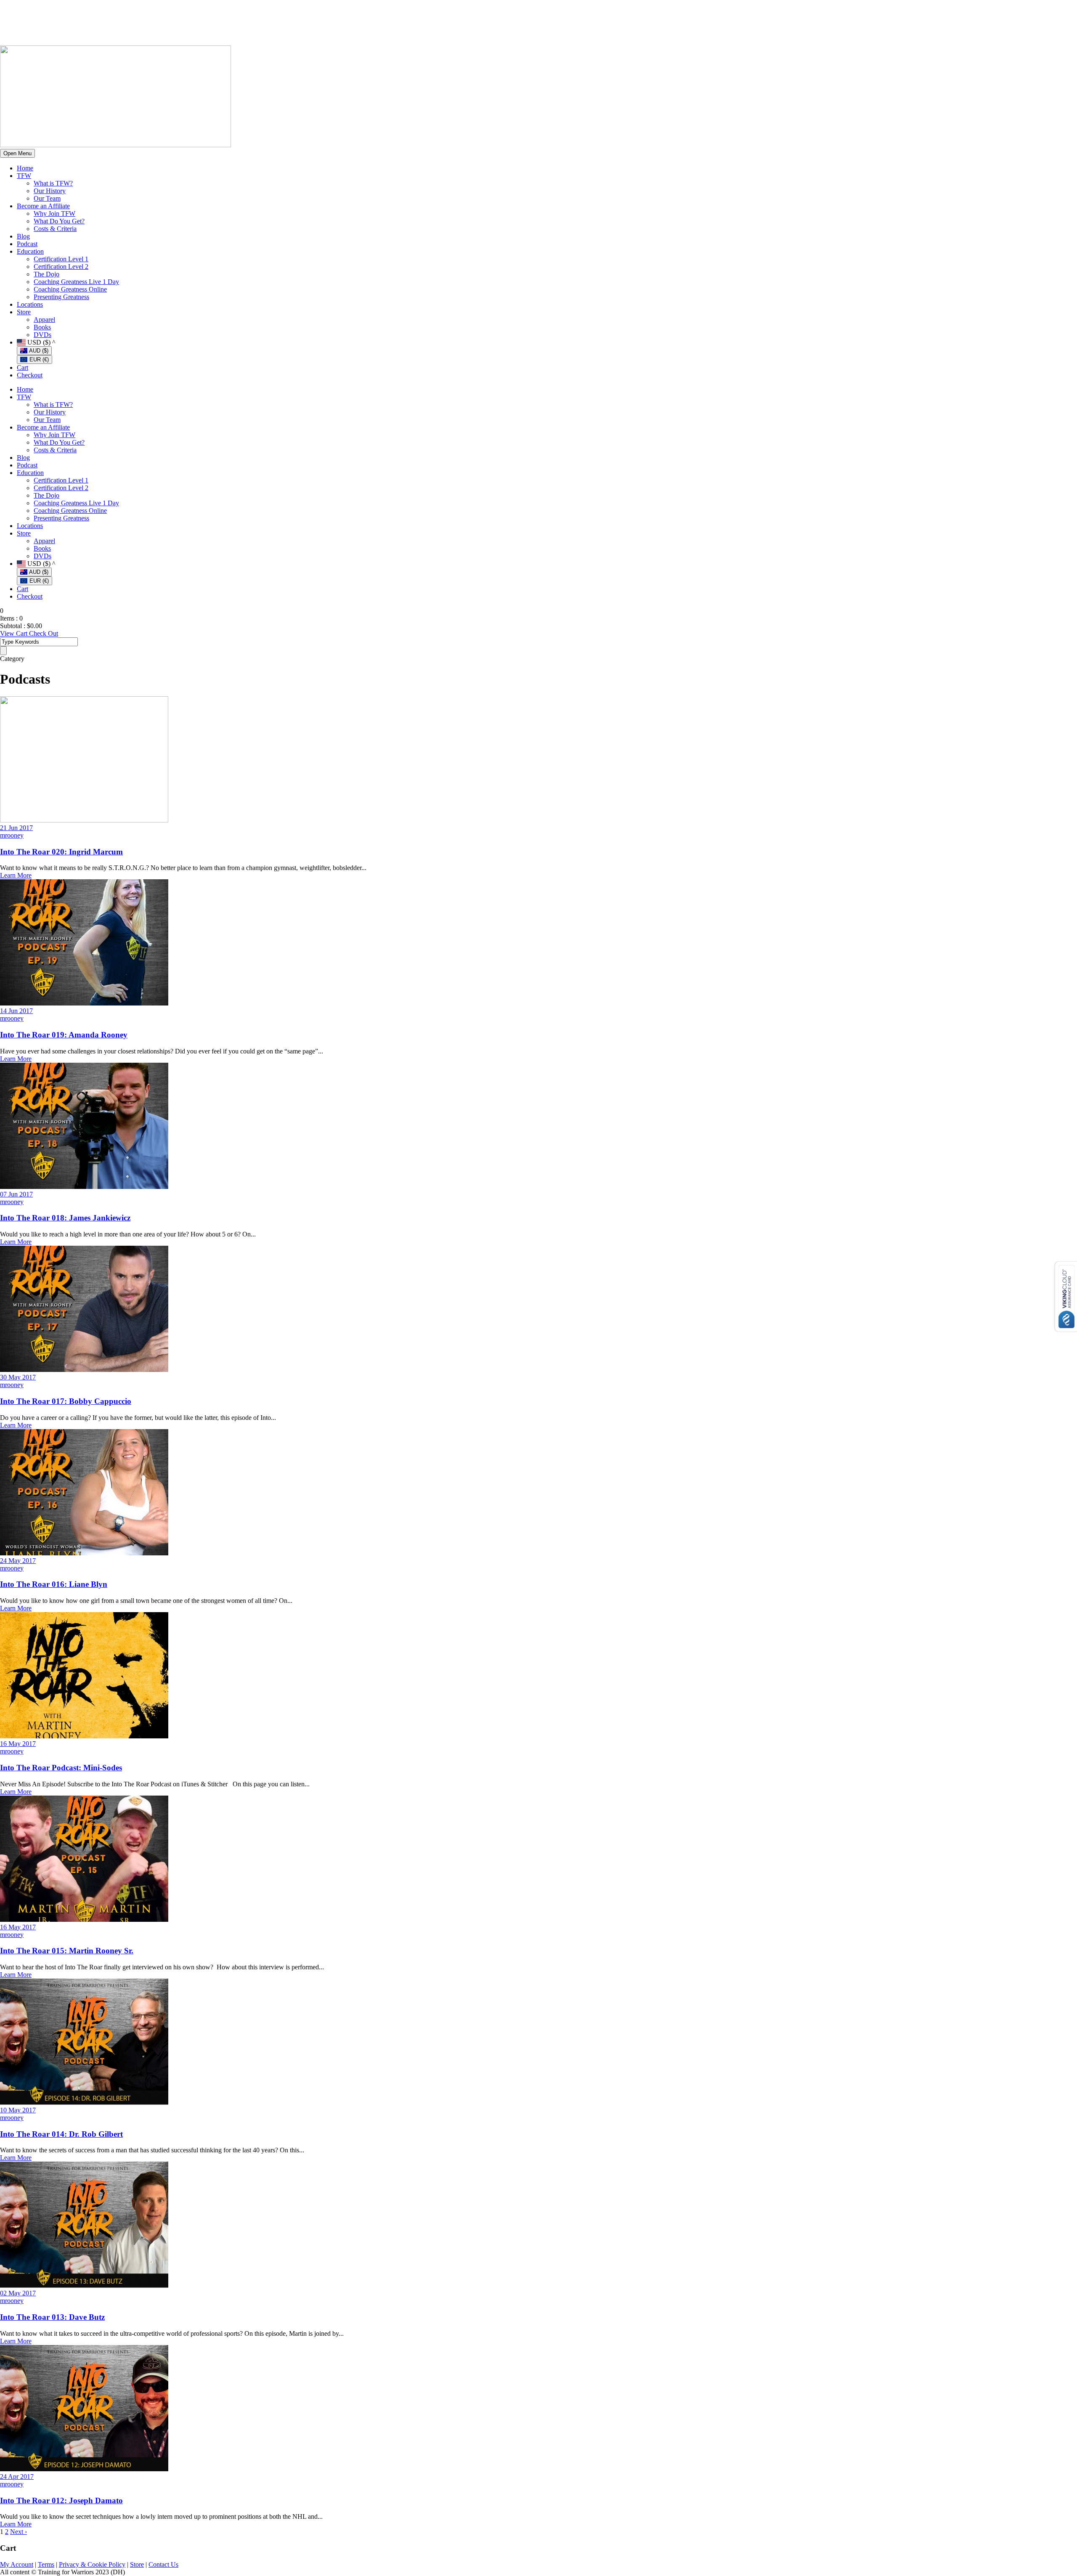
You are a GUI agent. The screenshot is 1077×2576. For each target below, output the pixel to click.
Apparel (44, 320)
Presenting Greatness (61, 297)
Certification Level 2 (61, 267)
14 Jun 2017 (16, 1011)
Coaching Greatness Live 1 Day (76, 282)
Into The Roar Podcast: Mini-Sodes (61, 1768)
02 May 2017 (18, 2293)
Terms (46, 2564)
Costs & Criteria (55, 229)
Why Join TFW (54, 214)
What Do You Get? (59, 221)
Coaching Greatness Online (70, 289)
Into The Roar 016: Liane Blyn (54, 1584)
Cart (23, 367)
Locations (30, 304)
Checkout (30, 375)
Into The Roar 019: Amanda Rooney (64, 1035)
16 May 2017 (18, 1744)
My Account (17, 2564)
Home (25, 168)
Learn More (16, 875)
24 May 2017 (18, 1561)
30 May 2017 (18, 1377)
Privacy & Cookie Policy (92, 2564)
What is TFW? (53, 183)
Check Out (44, 633)
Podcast (27, 244)
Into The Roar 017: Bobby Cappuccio (66, 1401)
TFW (24, 176)
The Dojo (46, 274)
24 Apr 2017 (17, 2477)
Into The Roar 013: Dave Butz (52, 2317)
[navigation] (547, 351)
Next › (19, 2532)
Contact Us (163, 2564)
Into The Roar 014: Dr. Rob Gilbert (61, 2134)
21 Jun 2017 (16, 828)
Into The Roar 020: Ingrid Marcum (61, 852)
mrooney (12, 835)
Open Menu (17, 153)
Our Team (47, 198)
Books (42, 327)
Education (30, 251)
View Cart (15, 633)
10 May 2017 (18, 2110)
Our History (50, 191)
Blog (23, 236)
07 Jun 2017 (16, 1194)
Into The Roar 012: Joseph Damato (61, 2500)
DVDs (42, 335)
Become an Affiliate (43, 206)
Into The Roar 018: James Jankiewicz (65, 1218)
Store (24, 312)
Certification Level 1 (61, 259)
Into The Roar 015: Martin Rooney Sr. (67, 1951)
